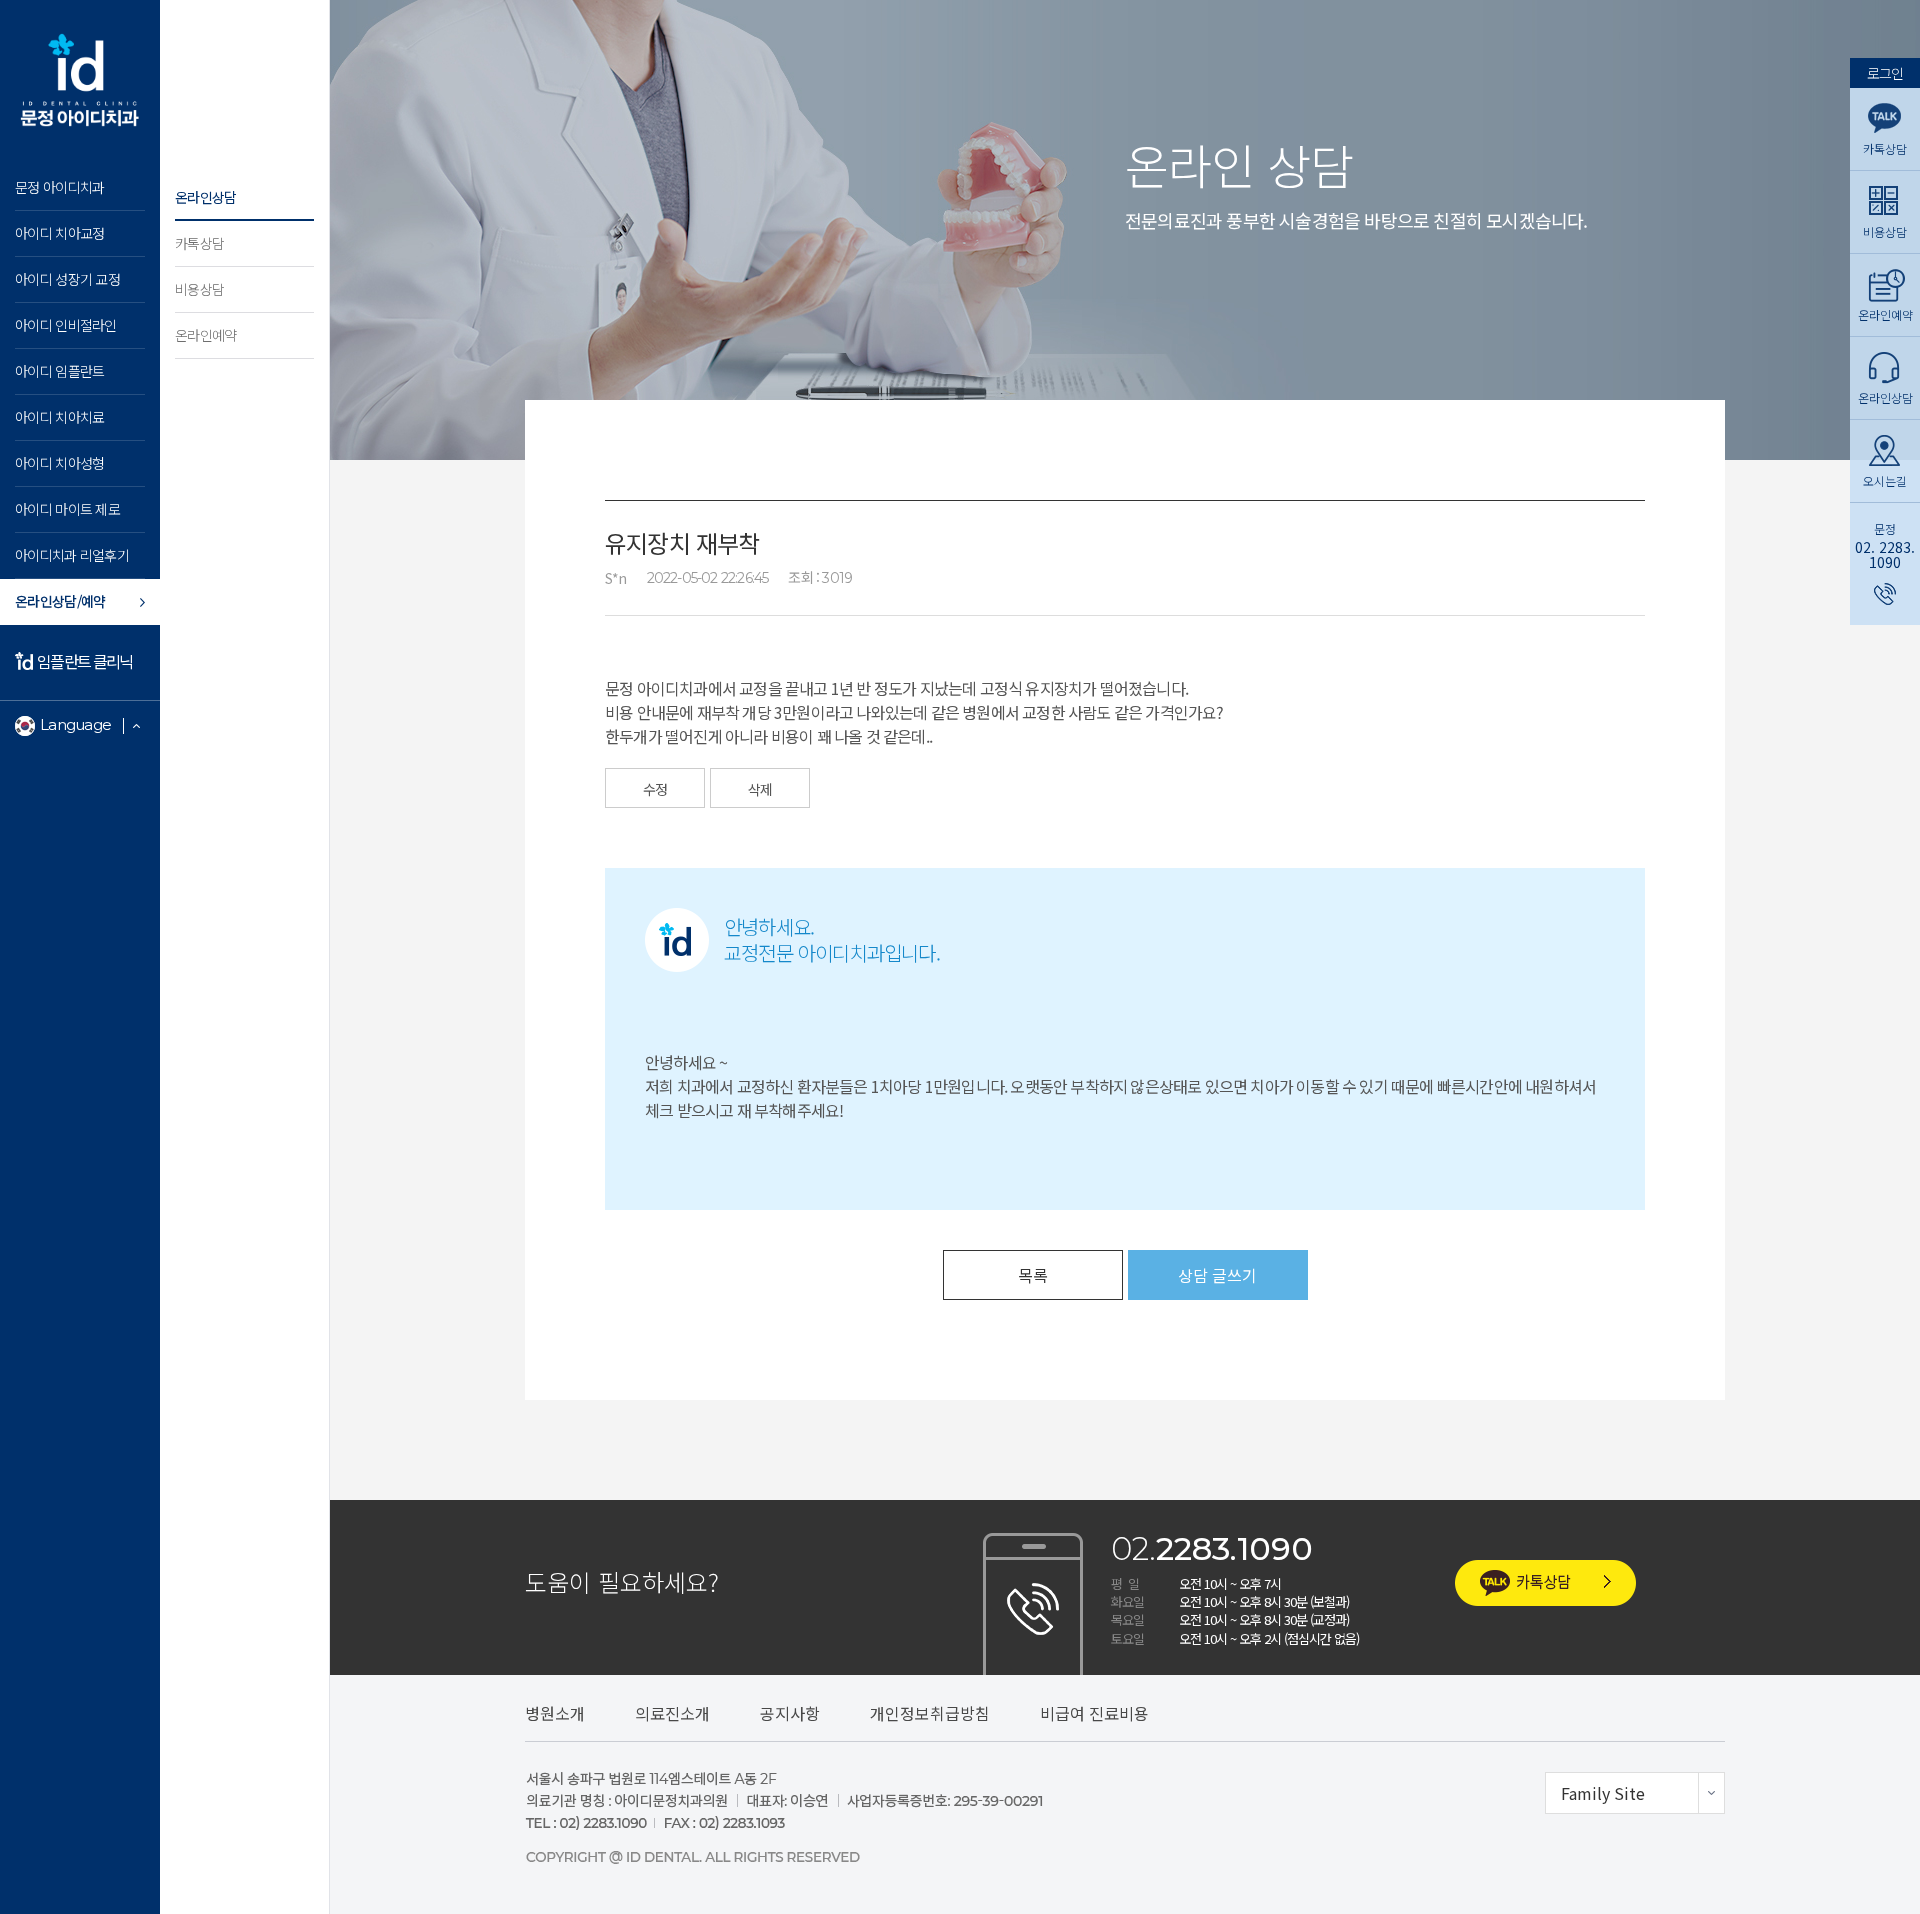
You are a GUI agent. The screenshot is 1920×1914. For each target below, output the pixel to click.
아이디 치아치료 (59, 417)
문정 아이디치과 (59, 187)
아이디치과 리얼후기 (72, 555)
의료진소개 (672, 1713)
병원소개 (555, 1713)
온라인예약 (206, 335)
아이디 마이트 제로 (67, 509)
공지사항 (790, 1713)
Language (75, 724)
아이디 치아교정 (59, 233)
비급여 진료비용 (1094, 1713)
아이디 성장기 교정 (67, 279)
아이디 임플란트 (59, 371)
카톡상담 (199, 243)
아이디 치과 (80, 80)
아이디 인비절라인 (66, 325)
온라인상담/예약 (60, 601)
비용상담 (199, 289)
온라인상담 (206, 197)
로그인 (1885, 71)
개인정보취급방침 (930, 1713)
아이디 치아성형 (59, 463)
